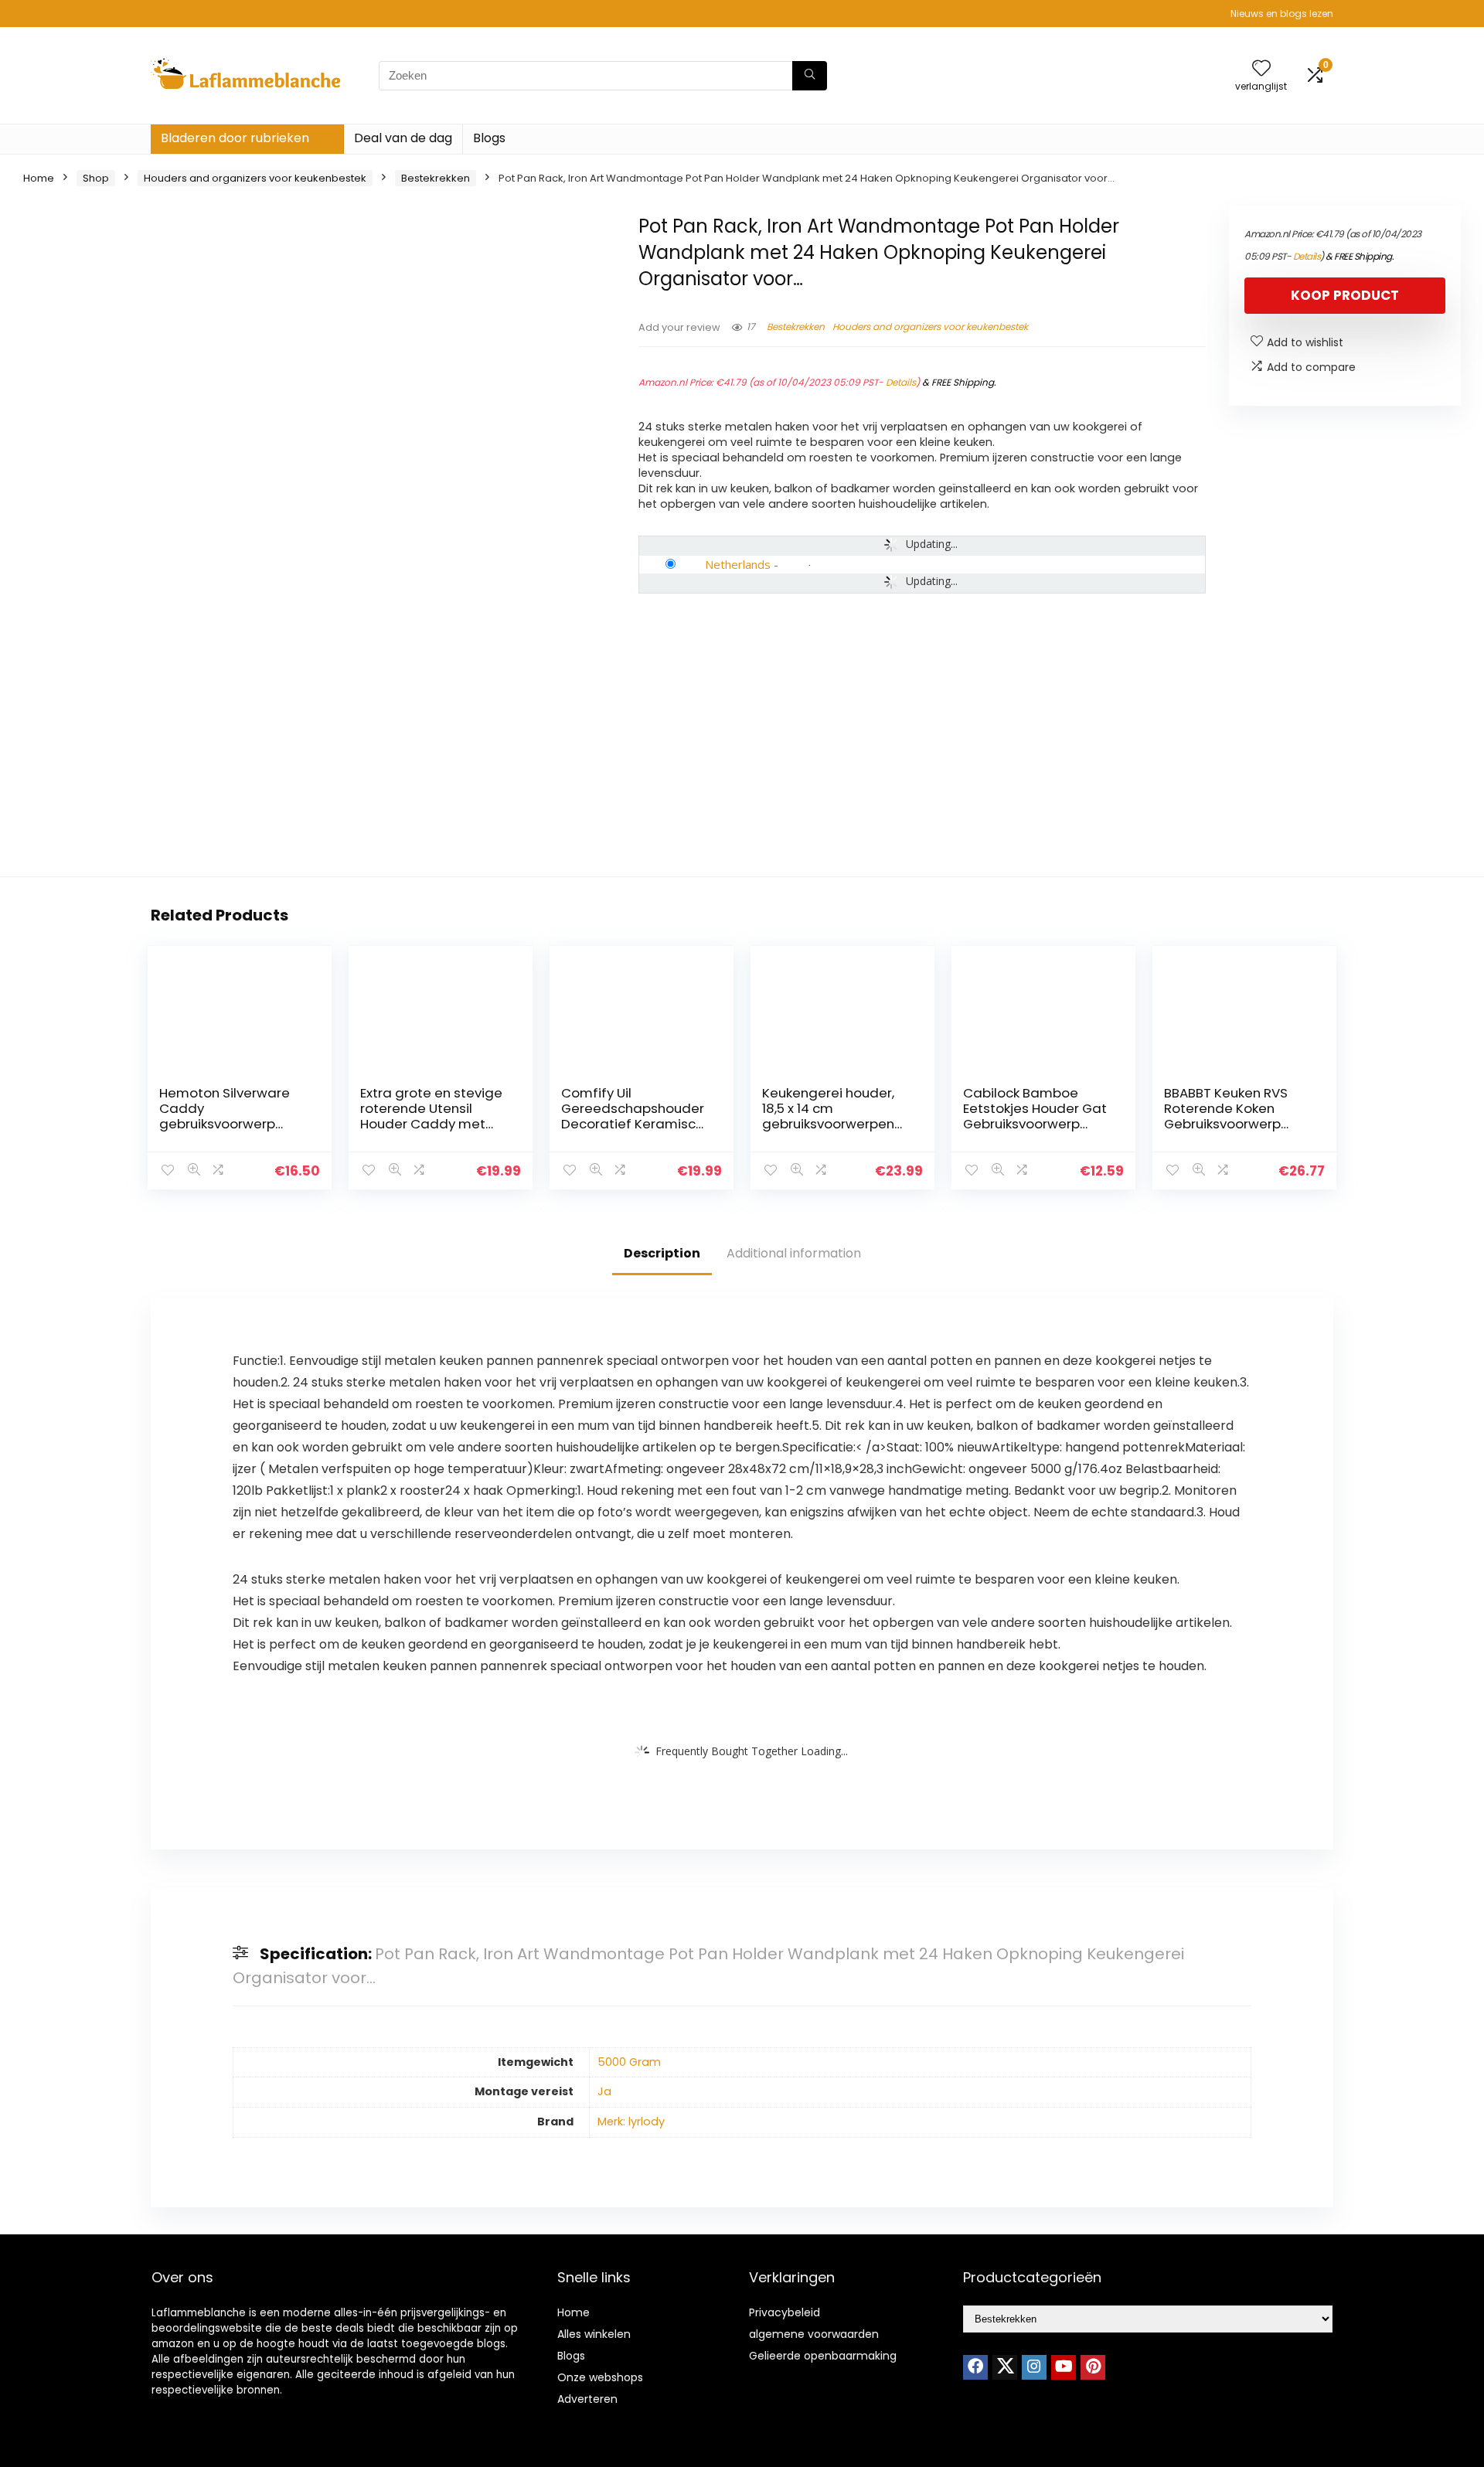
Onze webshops (600, 2377)
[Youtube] (1064, 2367)
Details (901, 382)
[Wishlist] (1261, 69)
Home (39, 178)
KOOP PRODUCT (1345, 295)
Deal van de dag (403, 138)
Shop (96, 178)
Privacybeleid (785, 2312)
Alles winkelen (594, 2334)
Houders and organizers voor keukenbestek (255, 178)
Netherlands (738, 564)
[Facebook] (975, 2367)
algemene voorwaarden (814, 2334)
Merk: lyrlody (631, 2122)
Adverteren (587, 2399)
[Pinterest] (1093, 2367)
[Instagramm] (1034, 2367)
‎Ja (604, 2091)
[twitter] (1005, 2367)
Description (662, 1253)
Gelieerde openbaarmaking (823, 2356)
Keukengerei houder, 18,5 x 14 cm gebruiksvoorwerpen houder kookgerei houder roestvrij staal (831, 1124)
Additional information (794, 1253)
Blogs (489, 138)
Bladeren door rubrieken (235, 138)
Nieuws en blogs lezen (1282, 14)
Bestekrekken (436, 178)
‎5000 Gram (629, 2062)
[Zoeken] (810, 76)
